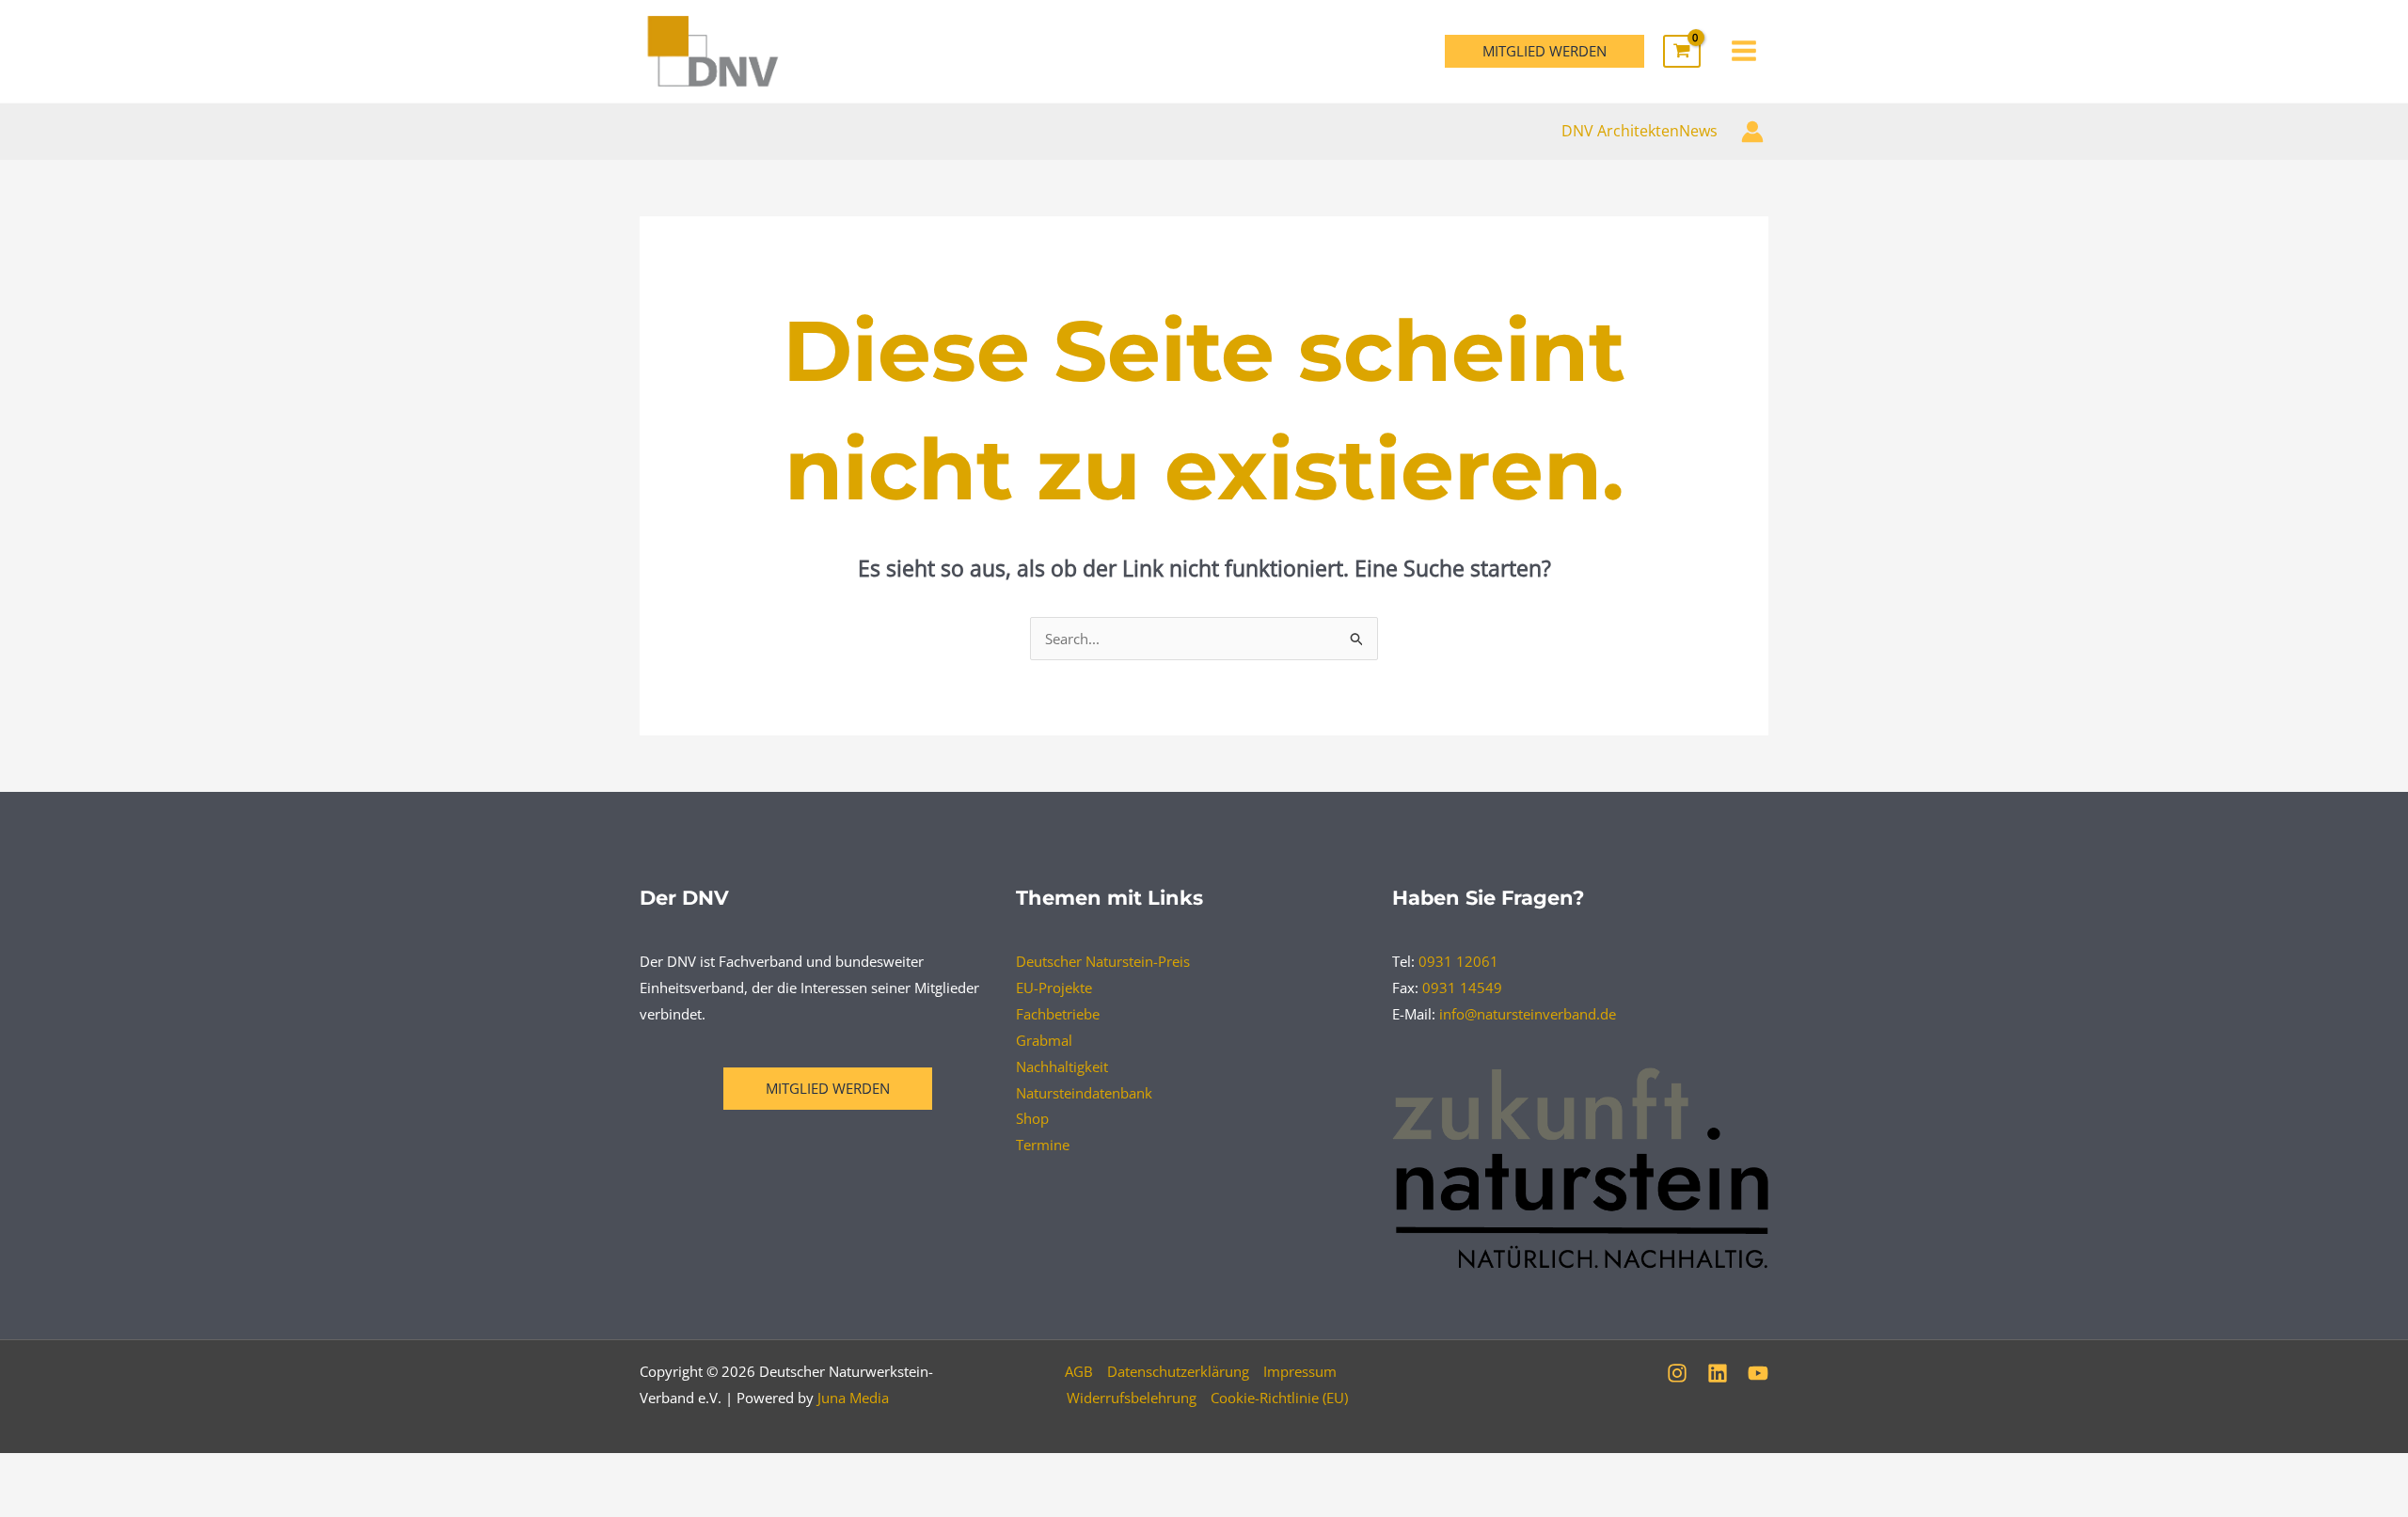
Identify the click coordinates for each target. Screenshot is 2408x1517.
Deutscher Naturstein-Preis (1103, 961)
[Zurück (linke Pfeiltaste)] (42, 1503)
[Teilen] (219, 1471)
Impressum (1300, 1371)
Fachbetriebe (1058, 1014)
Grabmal (1044, 1040)
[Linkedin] (1718, 1373)
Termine (1043, 1145)
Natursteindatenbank (1084, 1093)
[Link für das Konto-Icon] (1752, 132)
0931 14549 (1462, 988)
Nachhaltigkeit (1062, 1067)
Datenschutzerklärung (1178, 1371)
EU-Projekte (1054, 988)
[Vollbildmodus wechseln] (131, 1471)
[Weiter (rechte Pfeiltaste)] (131, 1503)
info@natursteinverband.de (1528, 1014)
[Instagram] (1677, 1373)
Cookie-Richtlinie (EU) (1279, 1398)
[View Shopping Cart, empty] (1682, 52)
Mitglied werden (828, 1088)
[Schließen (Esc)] (308, 1471)
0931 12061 (1458, 961)
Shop (1032, 1118)
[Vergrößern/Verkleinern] (42, 1471)
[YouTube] (1758, 1373)
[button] (1545, 51)
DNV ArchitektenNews (1640, 131)
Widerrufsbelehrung (1132, 1398)
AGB (1079, 1371)
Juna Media (853, 1398)
